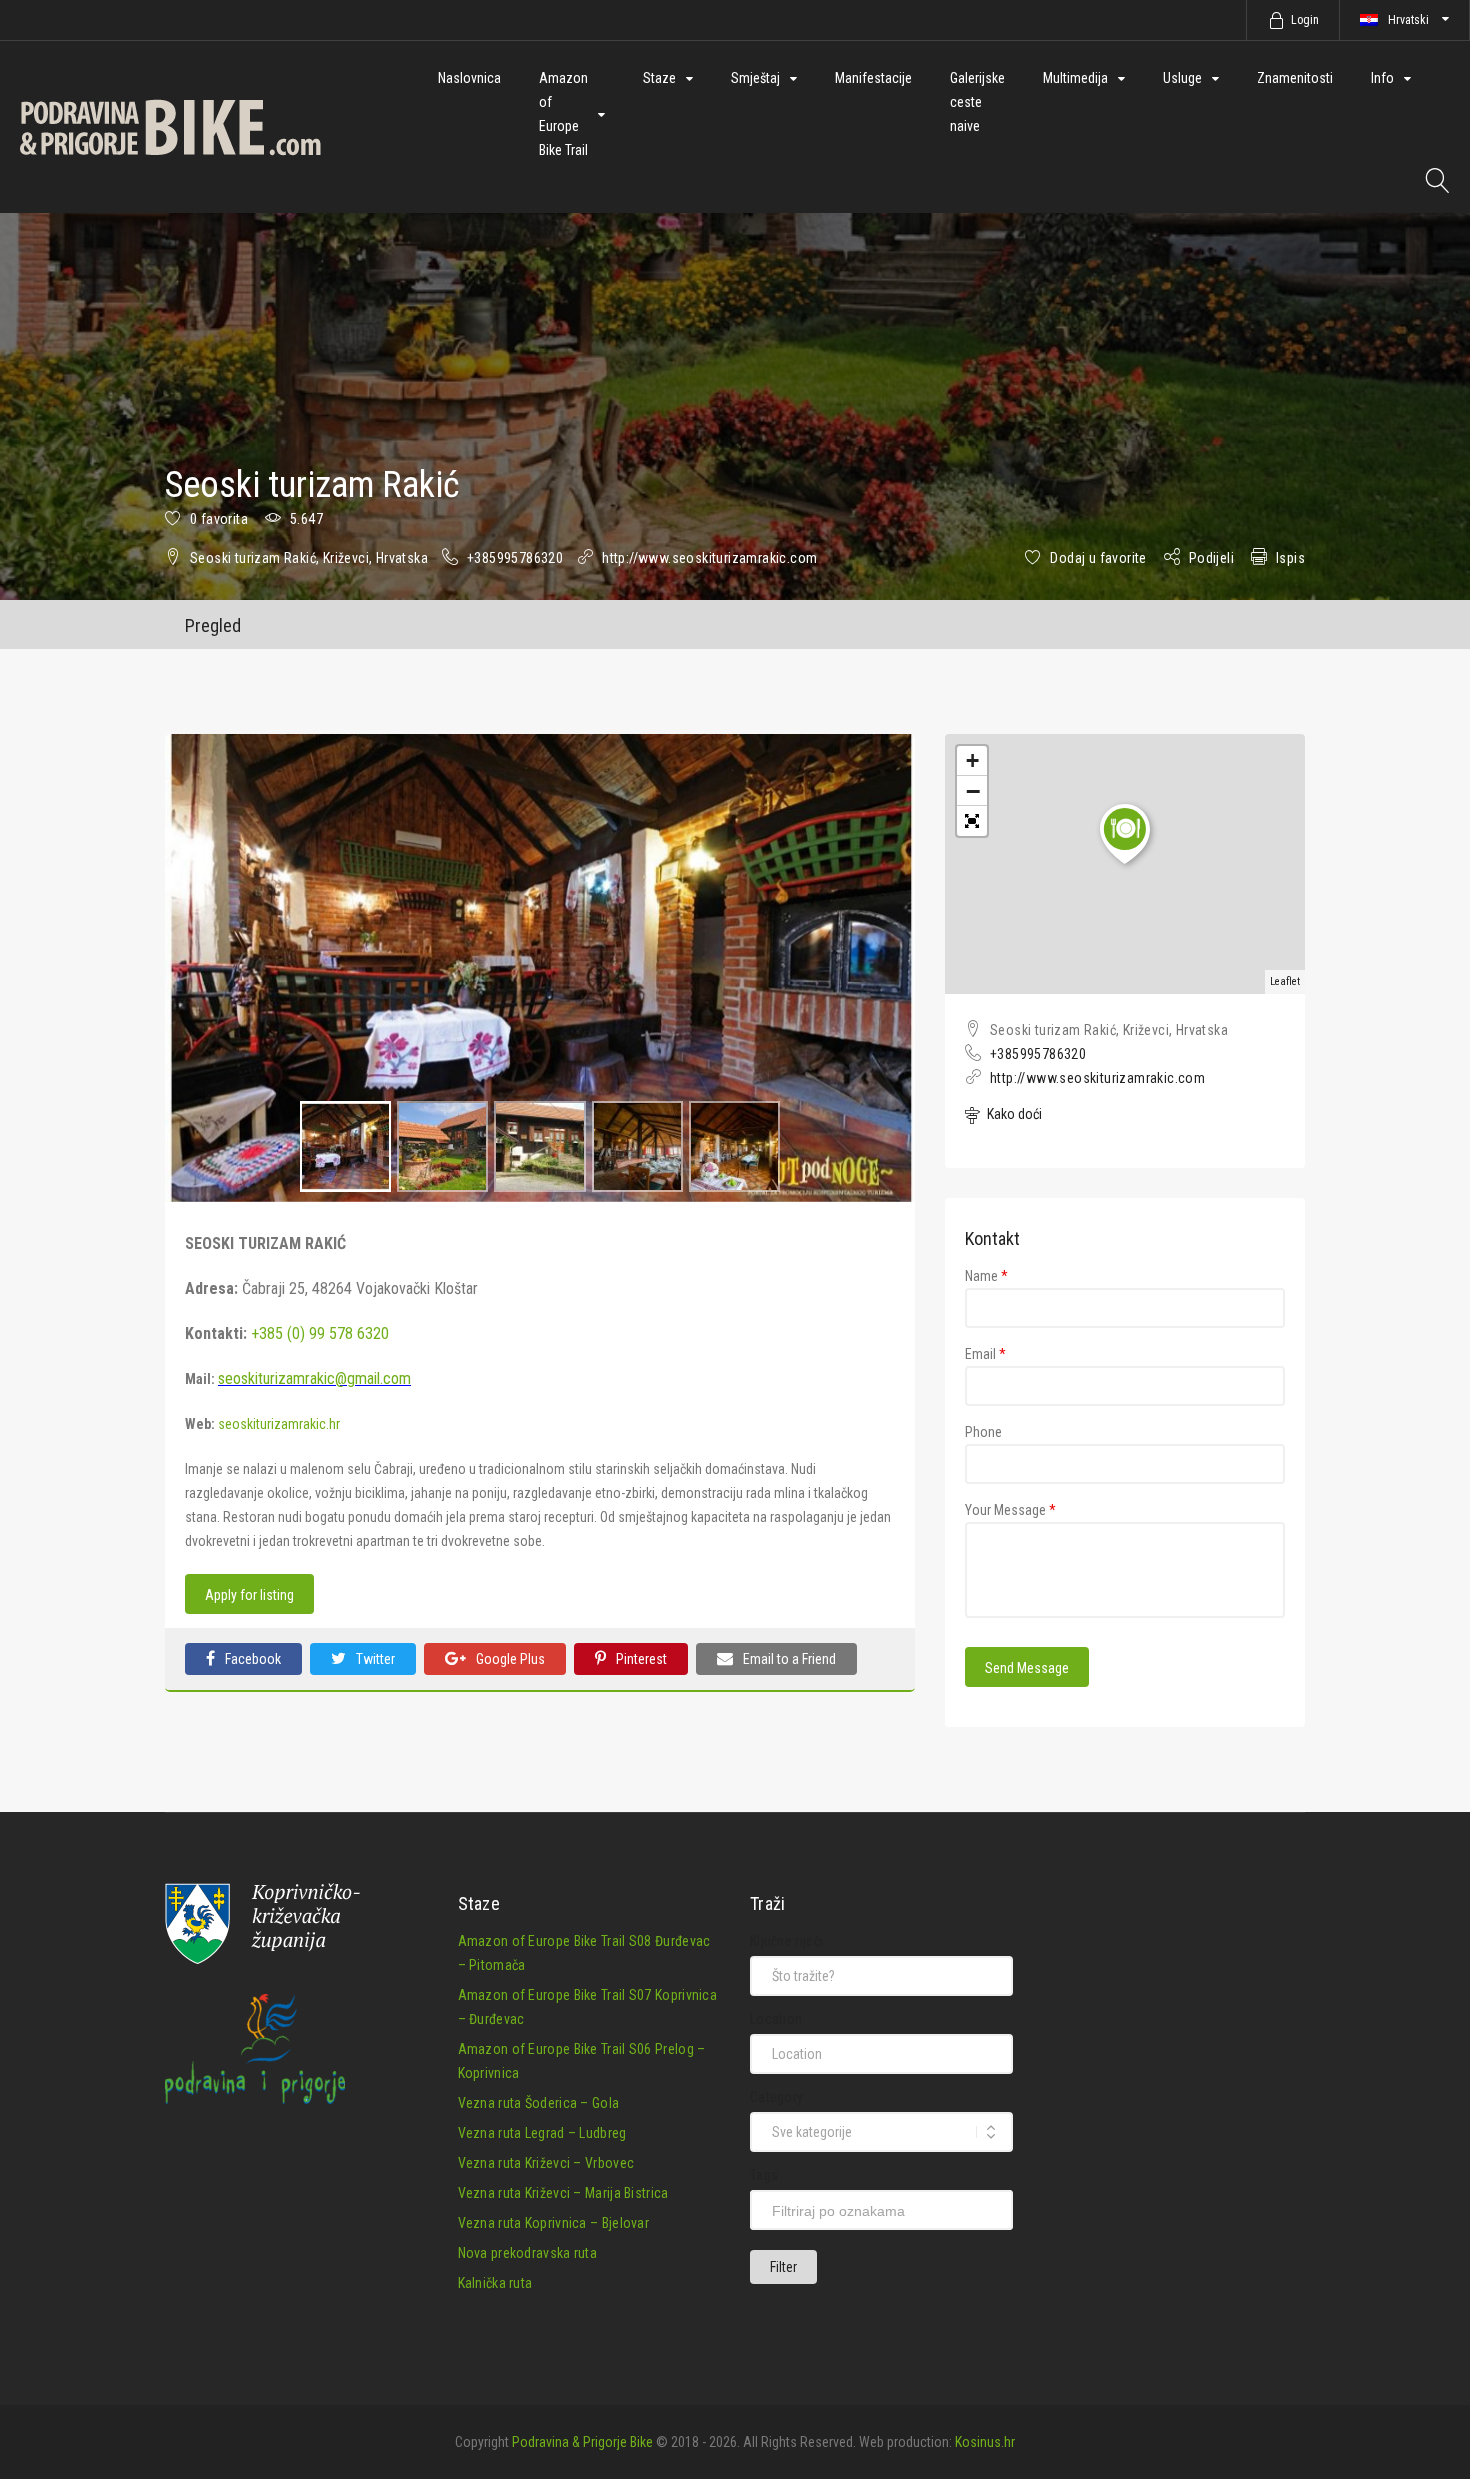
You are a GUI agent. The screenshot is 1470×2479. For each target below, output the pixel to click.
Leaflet (1285, 981)
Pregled (213, 625)
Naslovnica (469, 78)
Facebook (253, 1659)
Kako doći (1013, 1114)
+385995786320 (515, 558)
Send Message (1027, 1668)
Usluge (1182, 78)
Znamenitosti (1295, 78)
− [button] (973, 791)
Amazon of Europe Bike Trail (563, 114)
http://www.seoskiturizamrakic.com (709, 558)
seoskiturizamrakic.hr (279, 1424)
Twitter (375, 1659)
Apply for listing (249, 1595)
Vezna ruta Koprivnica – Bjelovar (554, 2223)
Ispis (1290, 558)
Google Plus (510, 1659)
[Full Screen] (972, 821)
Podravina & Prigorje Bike (582, 2442)
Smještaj (755, 78)
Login (1305, 20)
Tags (764, 2175)
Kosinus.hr (985, 2442)
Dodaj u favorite (1098, 558)
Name (986, 1276)
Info (1382, 78)
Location (776, 2019)
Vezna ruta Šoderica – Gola (539, 2103)
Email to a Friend (789, 1659)
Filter (783, 2267)
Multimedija (1075, 78)
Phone (983, 1432)
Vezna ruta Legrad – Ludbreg (542, 2133)
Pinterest (641, 1659)
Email (985, 1354)
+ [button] (972, 760)
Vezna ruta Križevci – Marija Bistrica (563, 2193)
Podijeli (1211, 558)
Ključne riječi (786, 1941)
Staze (659, 78)
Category (776, 2097)
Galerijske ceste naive (977, 102)
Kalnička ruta (495, 2283)
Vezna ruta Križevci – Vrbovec (546, 2163)
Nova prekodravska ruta (528, 2253)
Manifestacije (873, 78)
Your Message (1010, 1510)
